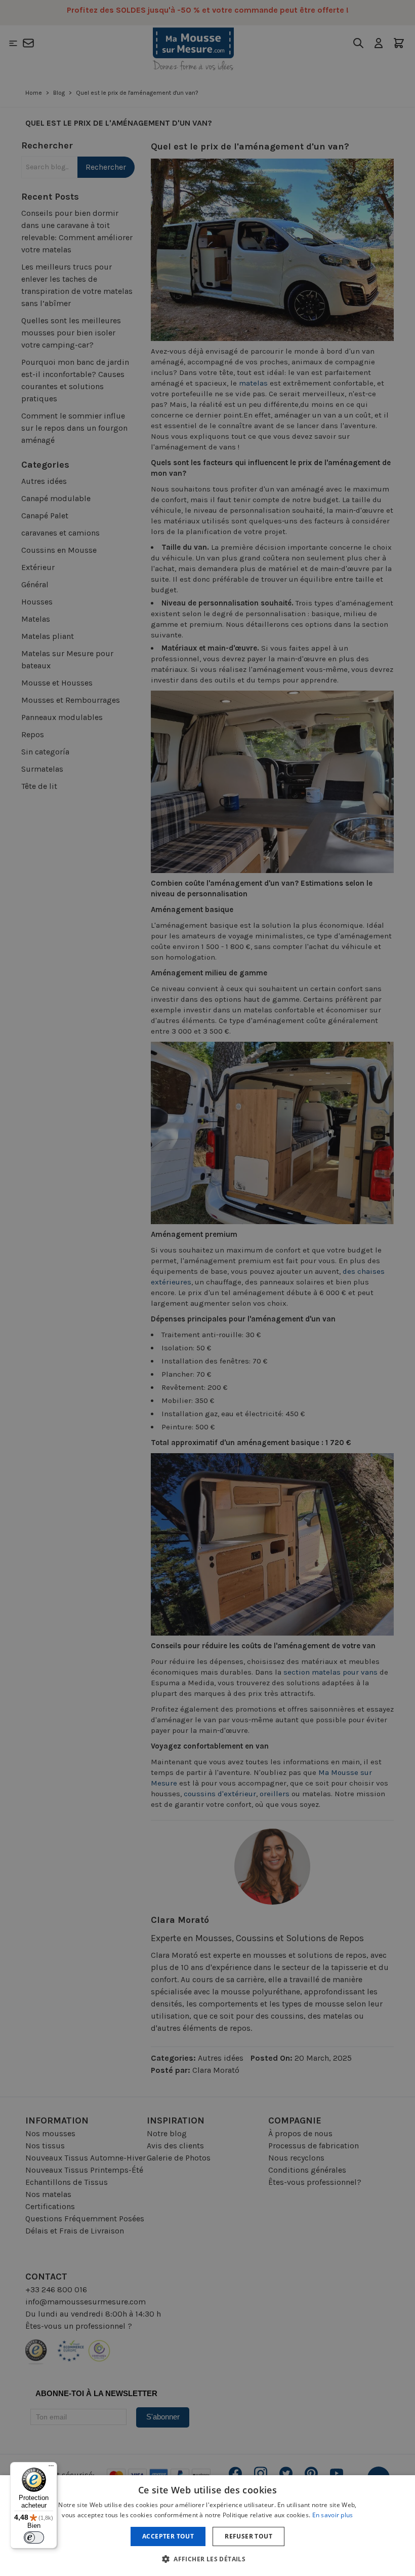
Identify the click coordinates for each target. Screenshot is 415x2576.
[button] (207, 2559)
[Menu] (51, 2468)
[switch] (34, 2537)
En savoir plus (333, 2515)
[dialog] (207, 1288)
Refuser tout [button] (248, 2536)
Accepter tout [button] (168, 2536)
